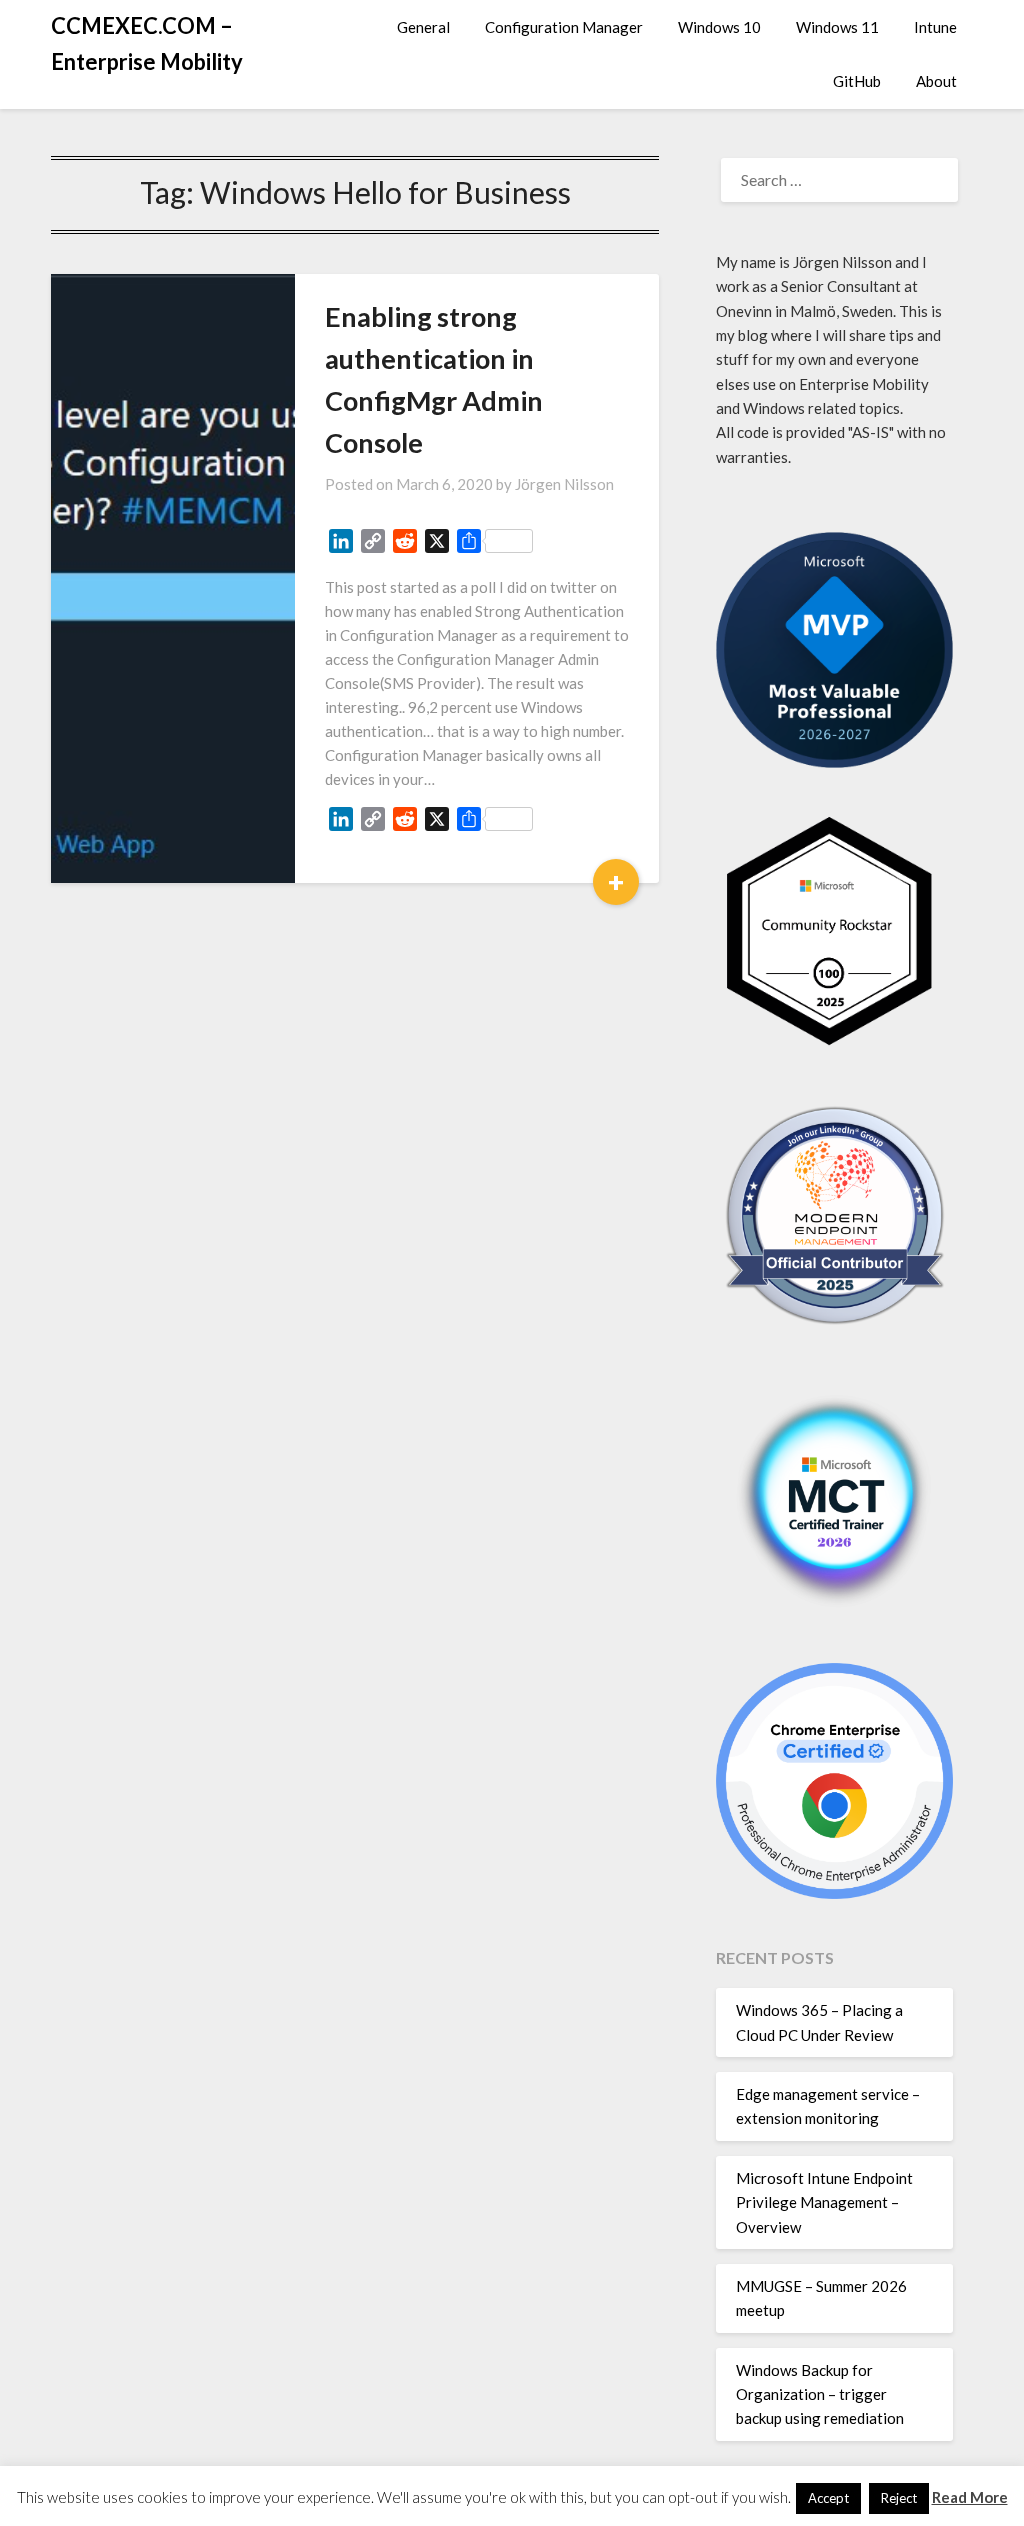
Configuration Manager (564, 27)
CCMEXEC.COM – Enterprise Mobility (147, 43)
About (936, 81)
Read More (970, 2497)
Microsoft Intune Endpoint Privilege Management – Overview (824, 2202)
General (423, 27)
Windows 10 (719, 27)
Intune (935, 27)
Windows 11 (837, 27)
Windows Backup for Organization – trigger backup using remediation (820, 2394)
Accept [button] (828, 2498)
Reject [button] (899, 2498)
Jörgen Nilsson (564, 484)
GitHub (857, 81)
